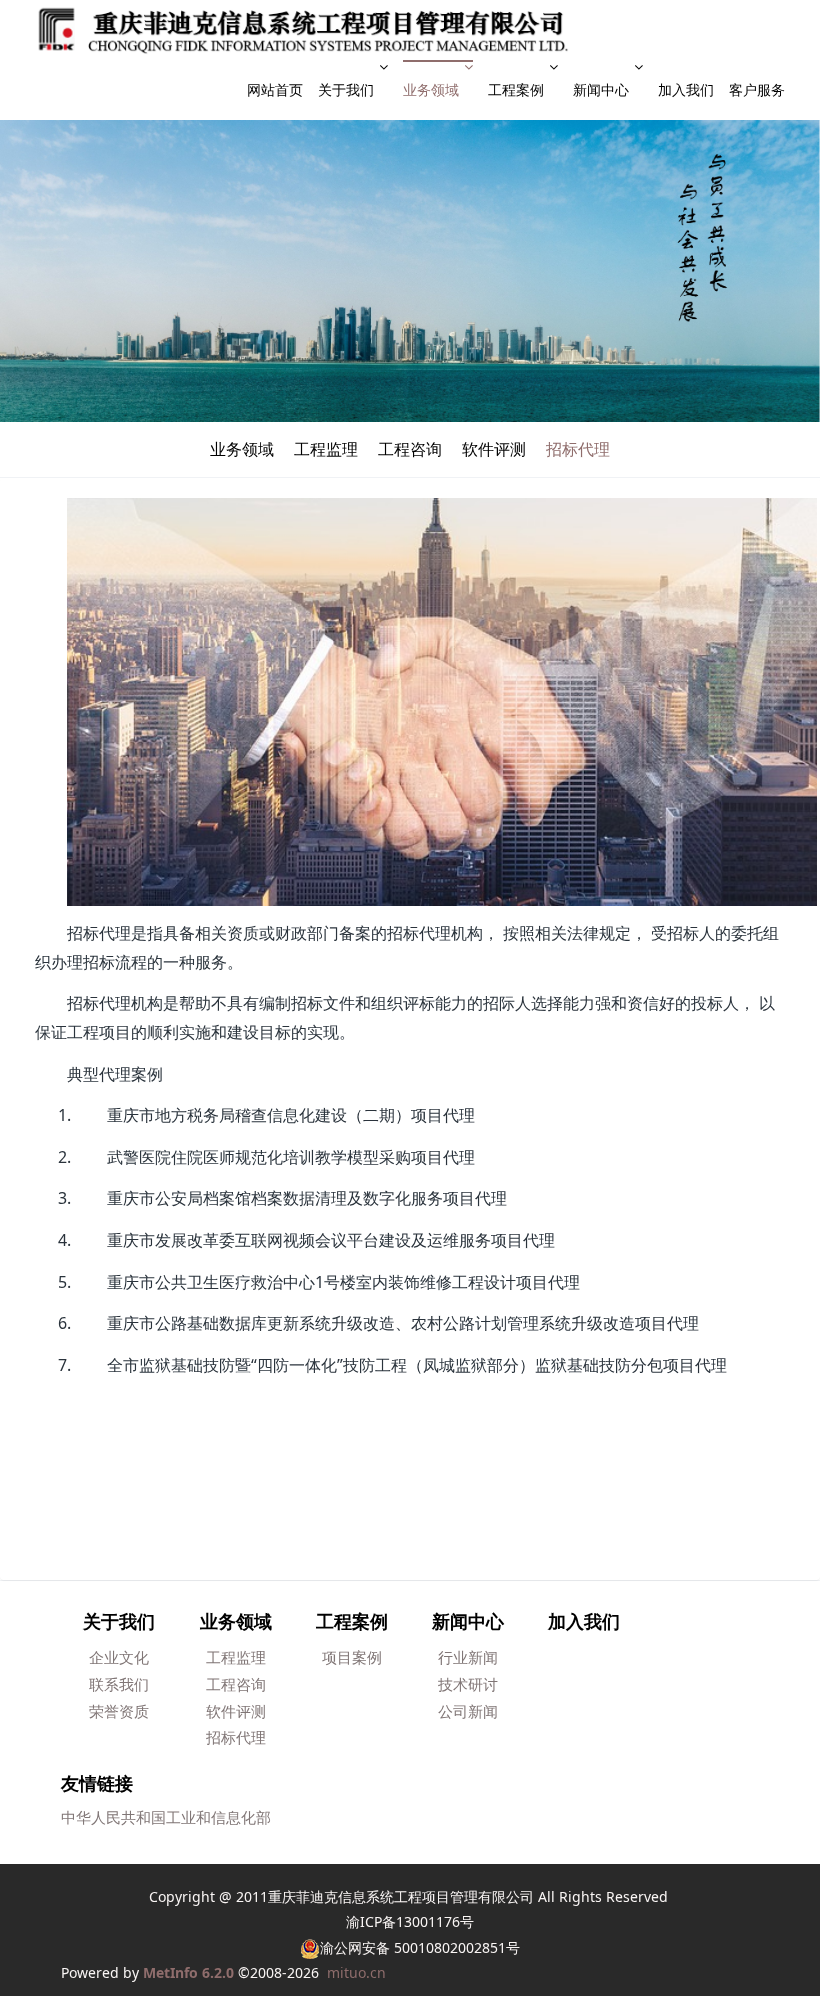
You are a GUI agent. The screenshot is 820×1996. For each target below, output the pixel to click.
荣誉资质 (119, 1711)
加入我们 (686, 89)
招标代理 (578, 449)
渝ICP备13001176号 (410, 1921)
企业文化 (119, 1657)
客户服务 (757, 89)
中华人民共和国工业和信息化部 (166, 1817)
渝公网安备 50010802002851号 (420, 1947)
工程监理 (326, 449)
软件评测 (494, 449)
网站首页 (275, 89)
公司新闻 (468, 1711)
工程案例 (516, 89)
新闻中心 (601, 89)
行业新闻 (468, 1657)
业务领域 (431, 89)
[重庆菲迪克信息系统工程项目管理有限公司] (303, 30)
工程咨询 (410, 449)
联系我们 (119, 1684)
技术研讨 (468, 1684)
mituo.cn (356, 1972)
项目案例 (352, 1657)
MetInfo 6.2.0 (188, 1972)
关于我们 (346, 89)
